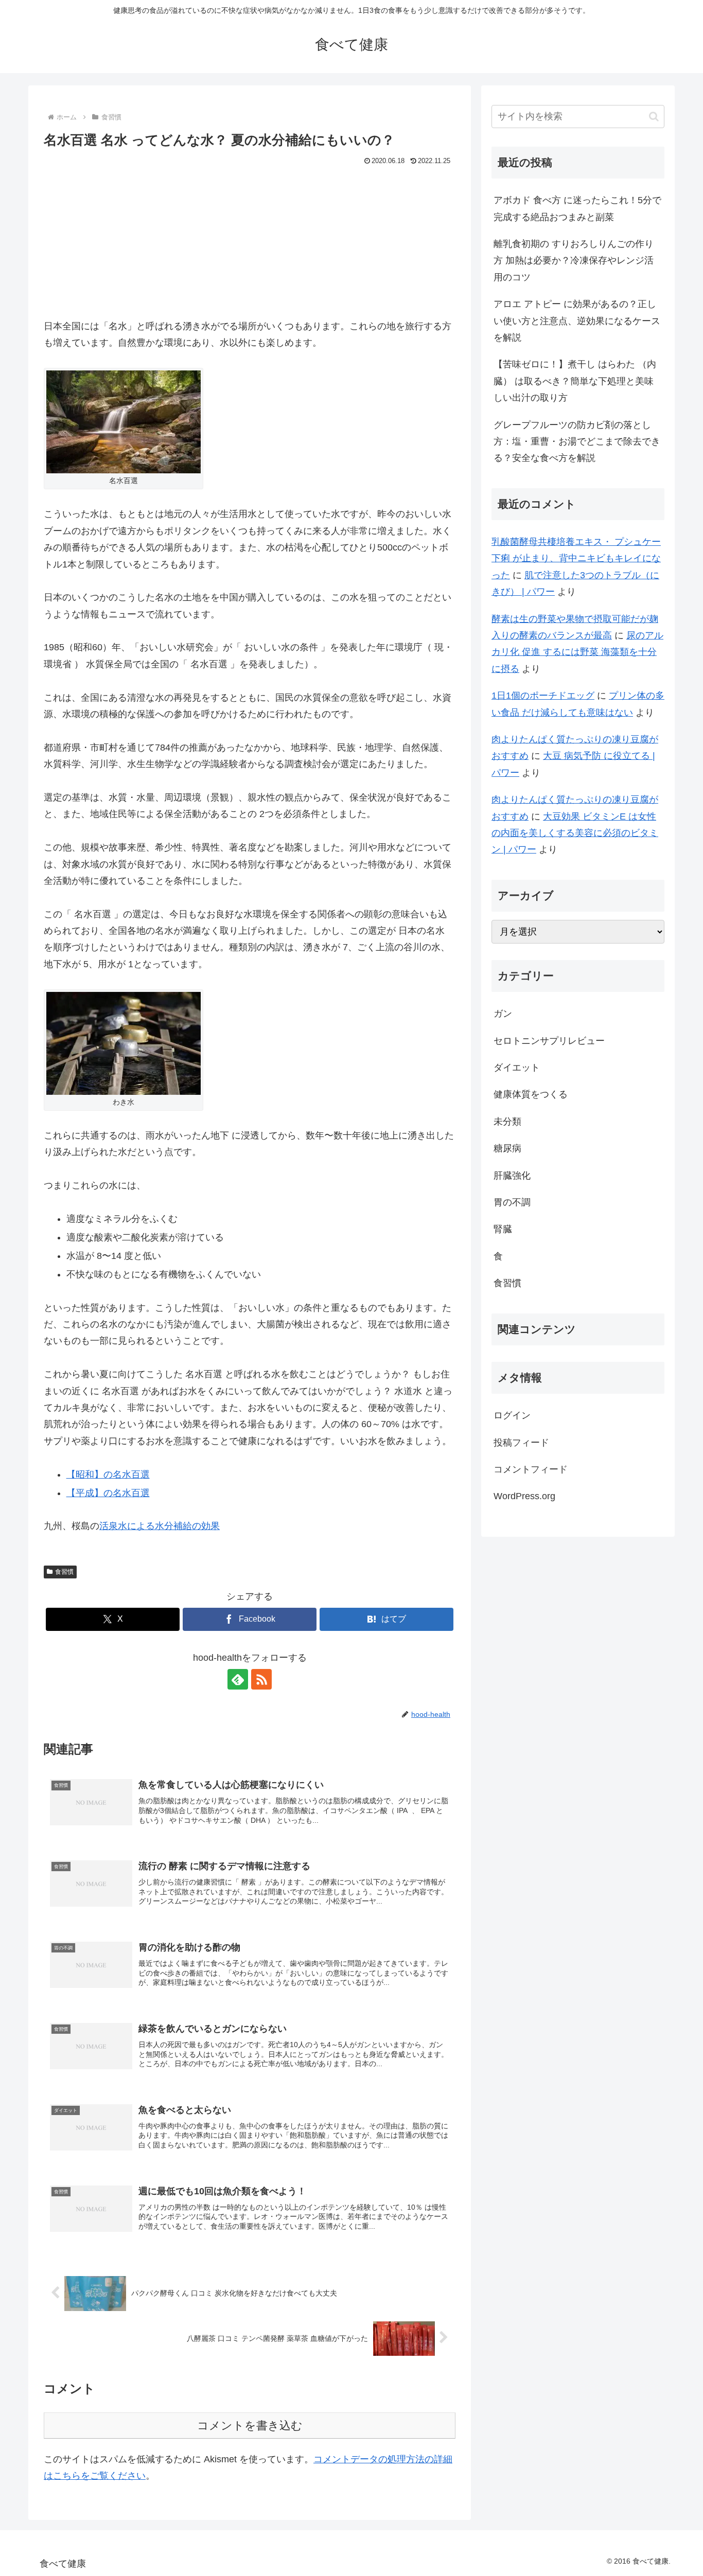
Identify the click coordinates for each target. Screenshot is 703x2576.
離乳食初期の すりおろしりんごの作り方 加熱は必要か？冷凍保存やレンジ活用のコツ (574, 261)
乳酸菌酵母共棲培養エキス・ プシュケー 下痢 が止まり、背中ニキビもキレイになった (576, 558)
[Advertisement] (250, 246)
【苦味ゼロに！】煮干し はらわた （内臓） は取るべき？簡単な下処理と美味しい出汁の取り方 (575, 381)
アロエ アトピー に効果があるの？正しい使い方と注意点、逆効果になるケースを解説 (577, 321)
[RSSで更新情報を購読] (261, 1679)
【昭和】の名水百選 (108, 1474)
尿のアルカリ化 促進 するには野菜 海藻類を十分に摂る (577, 652)
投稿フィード (521, 1443)
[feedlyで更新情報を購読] (238, 1679)
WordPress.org (524, 1496)
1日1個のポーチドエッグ (543, 696)
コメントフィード (531, 1469)
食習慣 (64, 1572)
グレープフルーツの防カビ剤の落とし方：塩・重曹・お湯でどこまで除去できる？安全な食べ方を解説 (577, 442)
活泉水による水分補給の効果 (160, 1526)
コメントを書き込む (250, 2426)
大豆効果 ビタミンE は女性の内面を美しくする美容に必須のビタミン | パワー (575, 833)
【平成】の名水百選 (108, 1493)
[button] (654, 117)
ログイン (512, 1415)
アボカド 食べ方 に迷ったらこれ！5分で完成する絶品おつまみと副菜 (577, 208)
